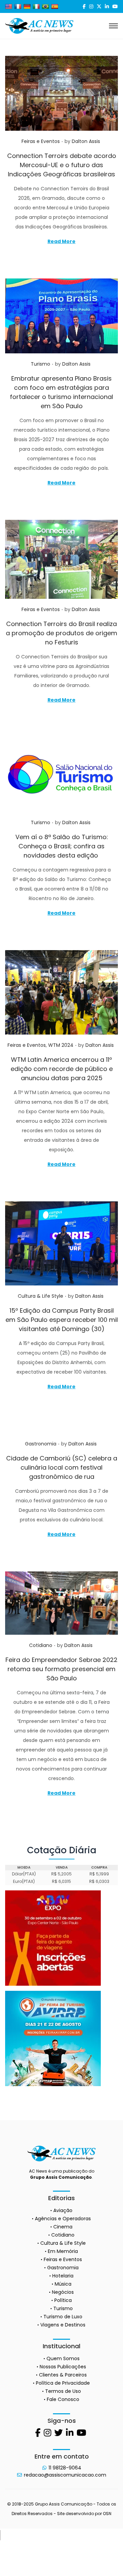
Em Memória (63, 2251)
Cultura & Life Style (40, 1296)
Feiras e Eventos (41, 141)
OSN (107, 2514)
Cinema (63, 2227)
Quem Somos (63, 2358)
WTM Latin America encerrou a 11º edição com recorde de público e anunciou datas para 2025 (62, 1069)
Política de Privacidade (63, 2383)
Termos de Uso (63, 2391)
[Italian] (36, 6)
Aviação (63, 2210)
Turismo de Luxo (63, 2317)
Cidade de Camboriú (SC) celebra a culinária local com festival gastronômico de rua (62, 1467)
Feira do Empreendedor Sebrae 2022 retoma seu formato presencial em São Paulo (61, 1669)
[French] (18, 6)
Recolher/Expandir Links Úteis (0, 2535)
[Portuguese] (45, 6)
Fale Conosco (63, 2399)
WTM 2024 (61, 1045)
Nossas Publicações (63, 2367)
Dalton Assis (86, 141)
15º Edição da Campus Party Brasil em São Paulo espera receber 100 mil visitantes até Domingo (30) (62, 1320)
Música (63, 2284)
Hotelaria (63, 2276)
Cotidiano (41, 1645)
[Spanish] (55, 6)
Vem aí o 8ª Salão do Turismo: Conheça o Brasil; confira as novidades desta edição (62, 846)
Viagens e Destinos (63, 2325)
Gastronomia (41, 1444)
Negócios (63, 2292)
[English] (9, 6)
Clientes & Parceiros (63, 2375)
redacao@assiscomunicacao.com (65, 2475)
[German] (27, 6)
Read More (61, 241)
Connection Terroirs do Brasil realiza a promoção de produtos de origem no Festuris (61, 633)
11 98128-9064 (65, 2468)
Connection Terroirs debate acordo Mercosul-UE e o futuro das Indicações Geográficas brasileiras (62, 165)
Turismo (40, 364)
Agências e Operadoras (63, 2219)
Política (63, 2300)
